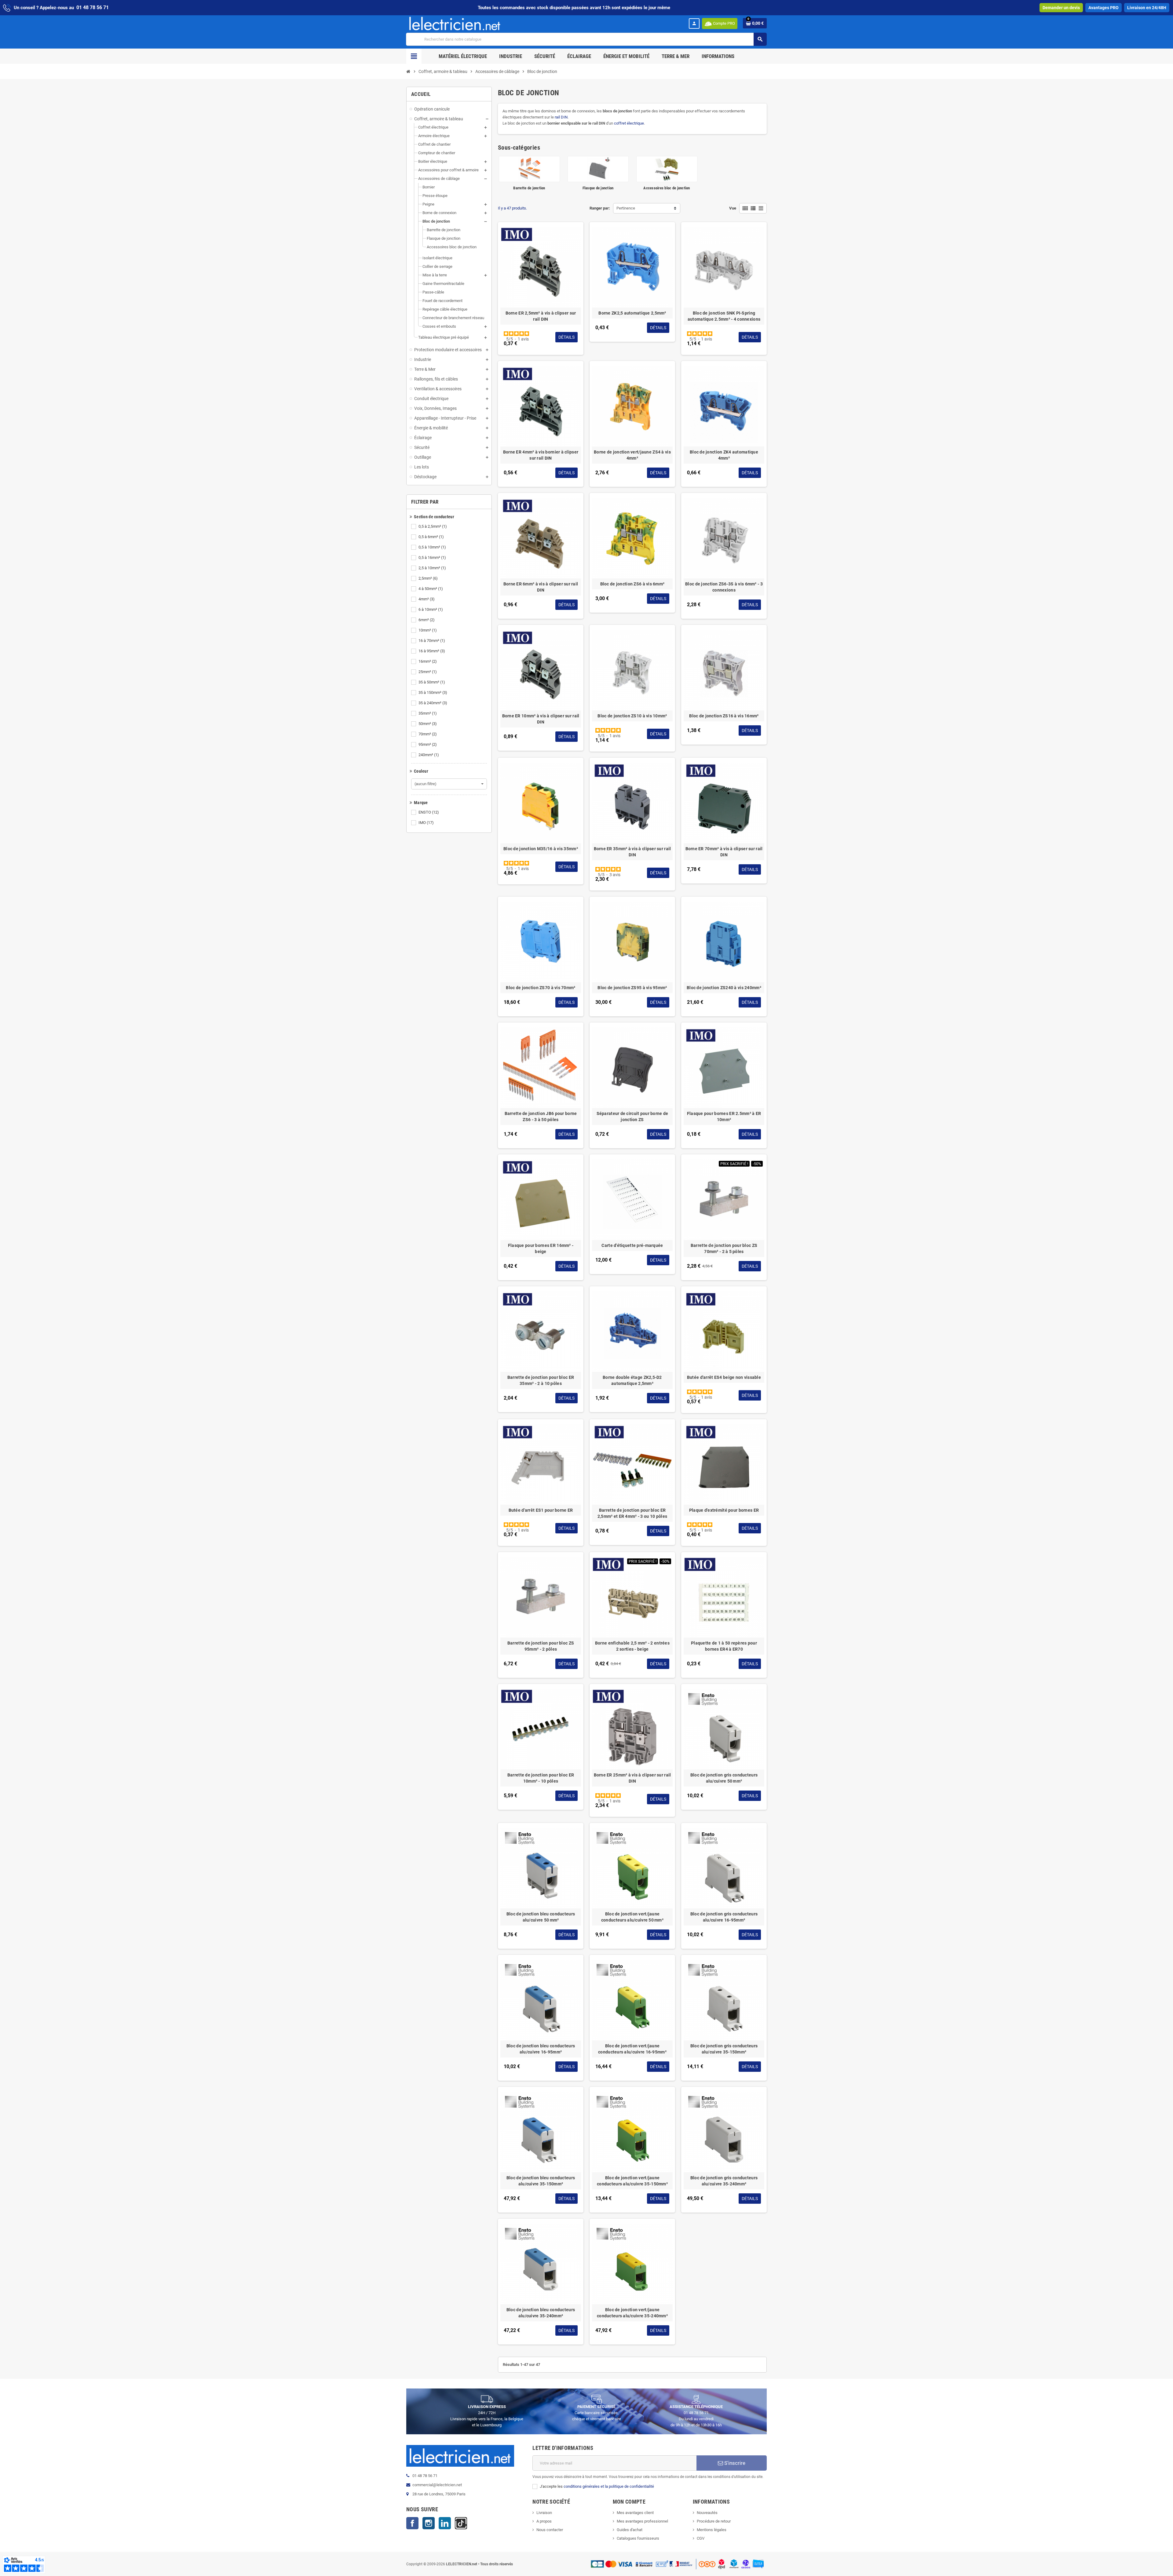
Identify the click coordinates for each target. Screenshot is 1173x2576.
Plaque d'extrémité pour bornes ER (724, 1510)
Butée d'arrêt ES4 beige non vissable (724, 1377)
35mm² (428, 713)
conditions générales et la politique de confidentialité (609, 2486)
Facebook (412, 2523)
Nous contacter (550, 2530)
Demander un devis (1061, 8)
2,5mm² (428, 578)
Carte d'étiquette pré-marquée (632, 1245)
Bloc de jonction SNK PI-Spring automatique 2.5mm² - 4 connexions (724, 316)
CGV (701, 2538)
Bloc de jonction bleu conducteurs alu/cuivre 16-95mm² (541, 2049)
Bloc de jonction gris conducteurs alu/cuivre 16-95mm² (724, 1917)
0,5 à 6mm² (431, 537)
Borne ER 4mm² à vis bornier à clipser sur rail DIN (541, 455)
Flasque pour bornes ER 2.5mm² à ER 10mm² (724, 1117)
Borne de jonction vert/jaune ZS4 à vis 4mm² (632, 455)
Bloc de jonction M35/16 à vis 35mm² (541, 849)
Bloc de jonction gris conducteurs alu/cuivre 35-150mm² (724, 2049)
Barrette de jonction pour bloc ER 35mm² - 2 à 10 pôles (541, 1380)
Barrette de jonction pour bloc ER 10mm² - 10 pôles (541, 1778)
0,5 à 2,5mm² (433, 526)
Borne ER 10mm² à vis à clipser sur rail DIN (541, 719)
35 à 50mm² (432, 682)
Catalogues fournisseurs (638, 2538)
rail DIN (561, 117)
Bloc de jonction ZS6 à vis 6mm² (632, 584)
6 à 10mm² (431, 609)
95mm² (428, 744)
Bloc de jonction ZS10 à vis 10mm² (632, 716)
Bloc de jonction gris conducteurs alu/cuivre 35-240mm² (724, 2181)
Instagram (429, 2523)
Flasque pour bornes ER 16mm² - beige (541, 1248)
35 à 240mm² (433, 703)
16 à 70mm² (432, 641)
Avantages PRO (1104, 8)
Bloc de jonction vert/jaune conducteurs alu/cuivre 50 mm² (632, 1917)
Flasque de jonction (598, 188)
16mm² (428, 661)
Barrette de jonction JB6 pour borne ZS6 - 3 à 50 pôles (541, 1117)
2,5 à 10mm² (432, 568)
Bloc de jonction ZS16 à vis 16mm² (724, 716)
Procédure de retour (714, 2521)
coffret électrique (629, 123)
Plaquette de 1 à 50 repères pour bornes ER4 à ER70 (724, 1646)
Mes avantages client (635, 2513)
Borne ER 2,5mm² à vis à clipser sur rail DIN (541, 316)
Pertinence (626, 208)
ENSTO (429, 812)
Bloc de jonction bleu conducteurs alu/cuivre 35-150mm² (541, 2181)
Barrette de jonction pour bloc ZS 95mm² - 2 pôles (541, 1646)
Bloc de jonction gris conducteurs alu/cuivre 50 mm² (724, 1778)
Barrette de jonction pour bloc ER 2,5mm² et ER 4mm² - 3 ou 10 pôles (632, 1513)
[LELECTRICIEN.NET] (455, 23)
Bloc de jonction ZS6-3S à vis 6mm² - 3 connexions (724, 587)
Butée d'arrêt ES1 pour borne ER (541, 1510)
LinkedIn (445, 2523)
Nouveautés (707, 2513)
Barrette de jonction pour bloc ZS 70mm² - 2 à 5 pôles (724, 1248)
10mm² (428, 630)
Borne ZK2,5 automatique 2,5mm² (632, 313)
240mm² (429, 755)
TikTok (461, 2523)
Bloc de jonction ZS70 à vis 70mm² (541, 988)
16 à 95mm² (432, 651)
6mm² (427, 620)
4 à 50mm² (431, 589)
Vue (733, 208)
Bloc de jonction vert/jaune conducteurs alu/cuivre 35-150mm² (632, 2181)
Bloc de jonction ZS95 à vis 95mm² (632, 988)
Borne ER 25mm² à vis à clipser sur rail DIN (632, 1778)
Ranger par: (600, 208)
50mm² (428, 724)
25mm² (428, 672)
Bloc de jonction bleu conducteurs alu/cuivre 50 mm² (541, 1917)
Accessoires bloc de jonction (667, 188)
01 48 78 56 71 (93, 7)
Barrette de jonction (529, 188)
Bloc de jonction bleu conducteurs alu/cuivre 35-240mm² (541, 2313)
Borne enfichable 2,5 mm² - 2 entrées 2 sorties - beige (632, 1646)
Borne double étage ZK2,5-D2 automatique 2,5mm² (632, 1380)
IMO (426, 823)
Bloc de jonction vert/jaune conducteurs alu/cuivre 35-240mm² (632, 2313)
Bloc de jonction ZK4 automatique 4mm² (724, 455)
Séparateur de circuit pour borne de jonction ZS (632, 1117)
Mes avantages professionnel (642, 2521)
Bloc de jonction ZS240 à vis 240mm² (724, 988)
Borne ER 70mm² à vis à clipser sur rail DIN (724, 852)
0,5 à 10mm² (432, 547)
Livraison (544, 2513)
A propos (544, 2521)
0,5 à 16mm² (432, 557)
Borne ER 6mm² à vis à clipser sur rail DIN (541, 587)
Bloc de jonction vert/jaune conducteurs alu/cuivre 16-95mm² (632, 2049)
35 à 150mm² (433, 692)
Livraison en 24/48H (1147, 8)
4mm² (427, 599)
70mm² (428, 734)
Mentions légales (712, 2530)
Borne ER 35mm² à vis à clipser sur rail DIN (632, 852)
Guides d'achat (630, 2530)
